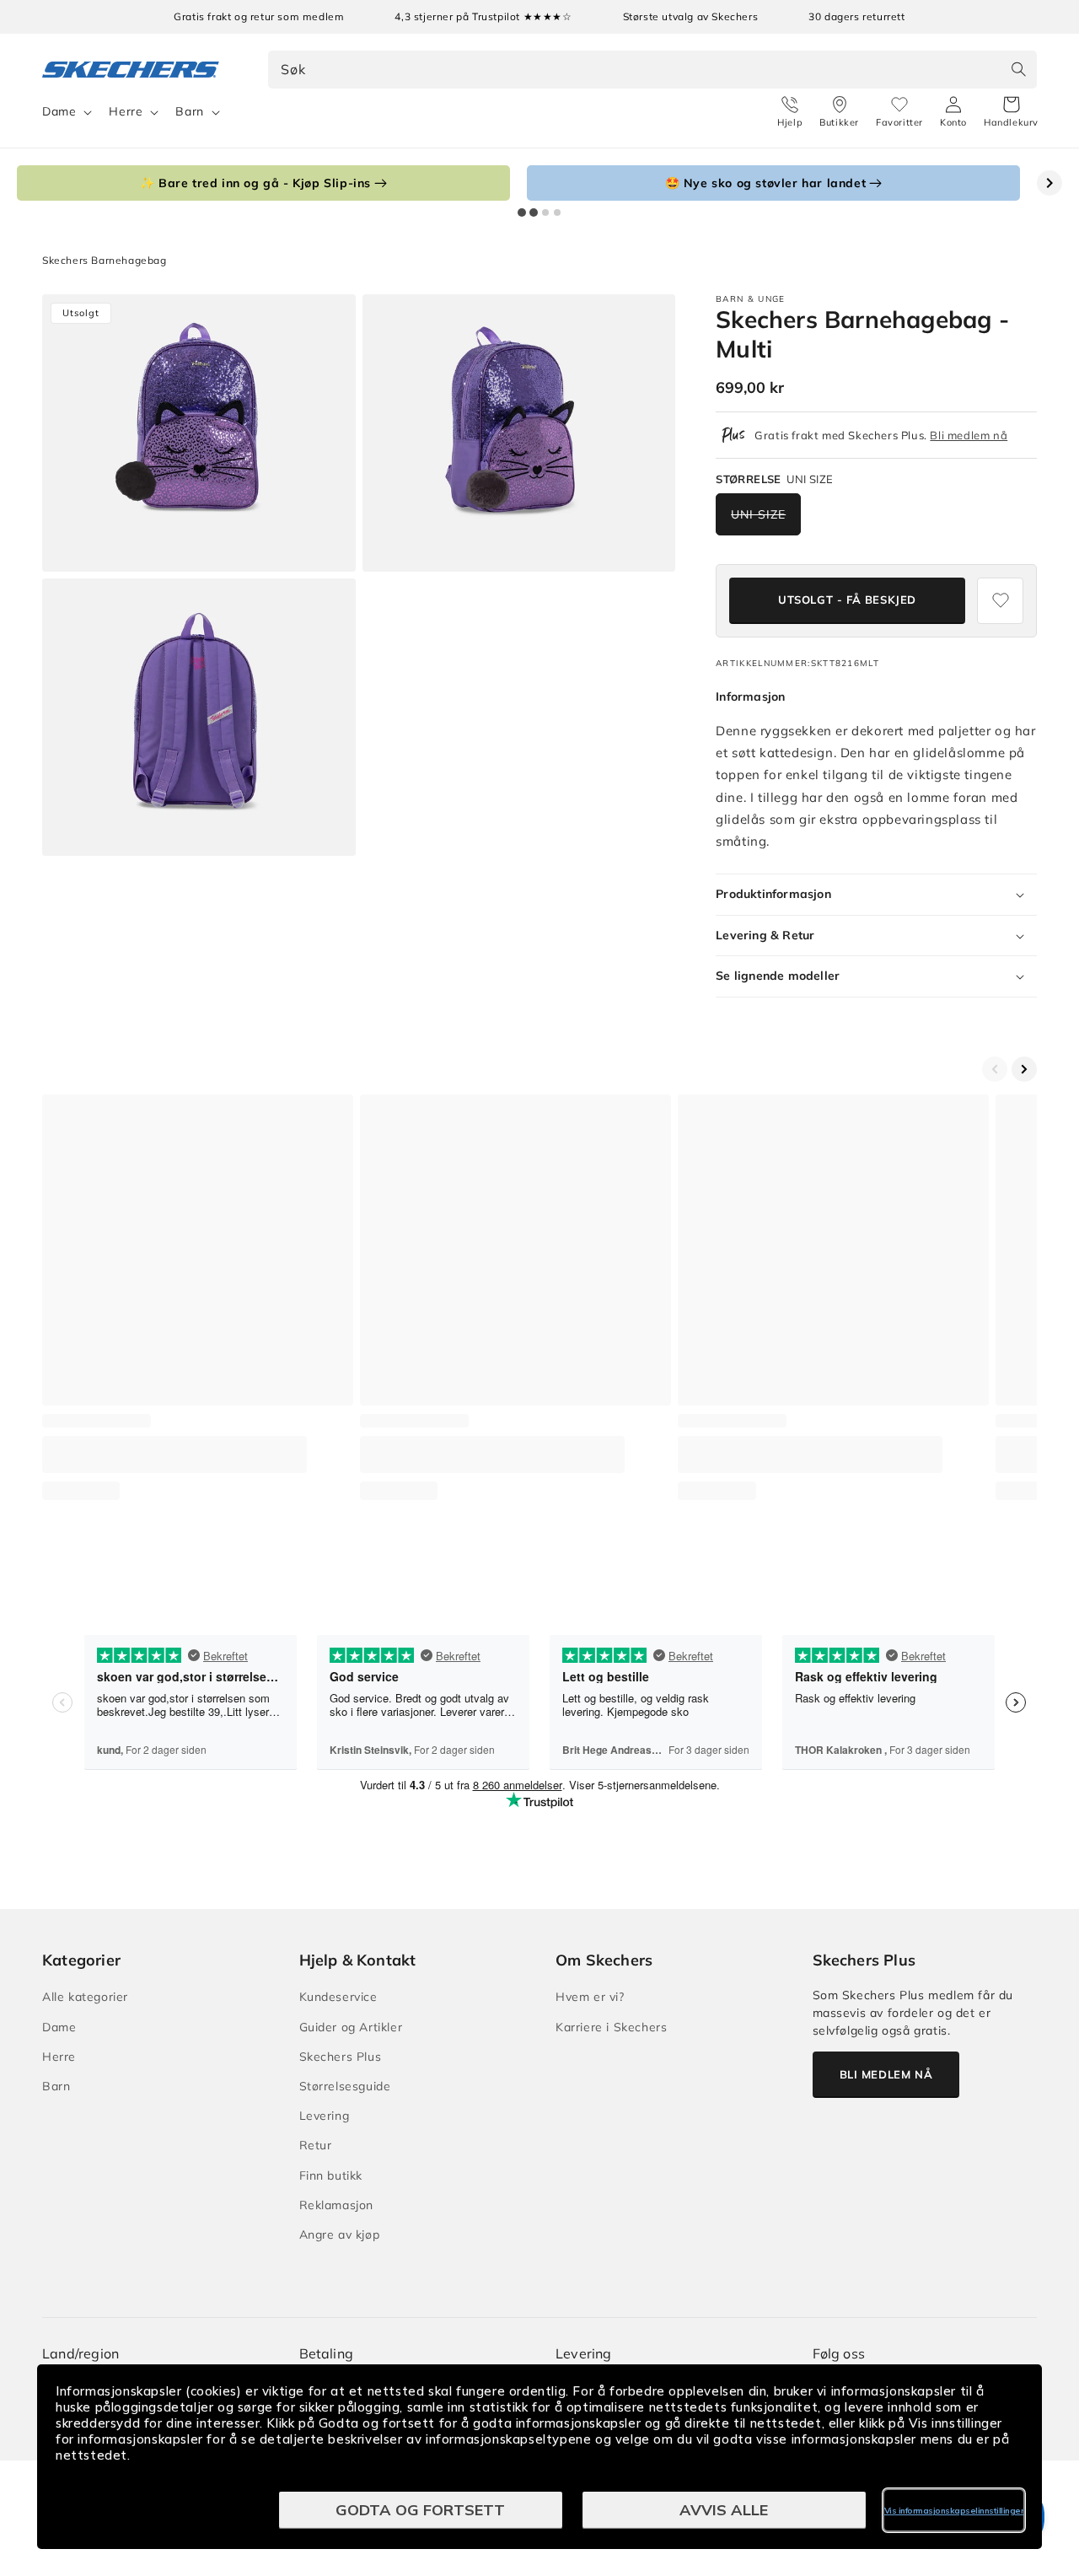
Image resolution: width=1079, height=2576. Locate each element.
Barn (189, 111)
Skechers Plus (341, 2057)
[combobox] (653, 70)
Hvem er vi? (590, 1997)
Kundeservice (338, 1997)
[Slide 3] (545, 212)
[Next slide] (1049, 183)
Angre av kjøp (340, 2235)
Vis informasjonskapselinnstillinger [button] (954, 2511)
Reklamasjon (337, 2205)
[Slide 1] (522, 212)
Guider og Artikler (351, 2027)
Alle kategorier (85, 1997)
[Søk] (1018, 69)
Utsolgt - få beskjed (847, 600)
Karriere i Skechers (611, 2027)
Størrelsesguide (345, 2086)
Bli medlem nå (969, 435)
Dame (59, 111)
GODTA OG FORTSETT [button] (420, 2510)
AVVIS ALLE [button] (724, 2510)
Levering (325, 2116)
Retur (316, 2145)
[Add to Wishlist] (1000, 601)
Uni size (758, 514)
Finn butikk (331, 2175)
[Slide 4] (557, 212)
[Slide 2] (534, 212)
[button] (1011, 112)
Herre (126, 111)
